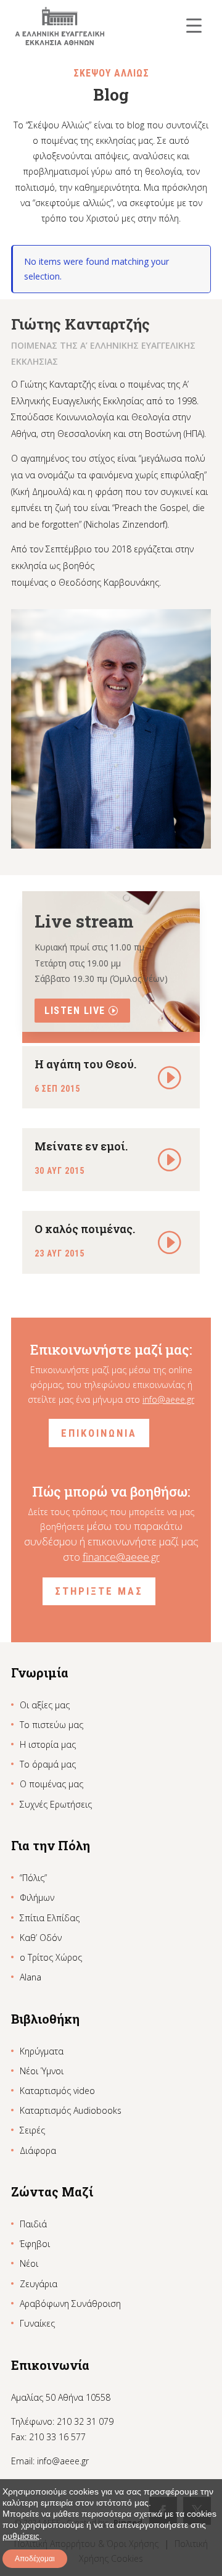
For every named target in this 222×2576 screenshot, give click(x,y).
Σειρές (32, 2130)
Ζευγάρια (39, 2284)
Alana (31, 1977)
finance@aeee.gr (121, 1557)
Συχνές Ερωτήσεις (56, 1804)
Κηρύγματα (42, 2051)
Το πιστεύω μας (51, 1725)
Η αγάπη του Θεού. (85, 1064)
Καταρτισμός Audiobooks (71, 2110)
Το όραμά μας (48, 1764)
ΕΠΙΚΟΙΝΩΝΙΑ (99, 1433)
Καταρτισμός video (57, 2091)
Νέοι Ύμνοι (42, 2071)
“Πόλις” (33, 1878)
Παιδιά (33, 2224)
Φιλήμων (37, 1897)
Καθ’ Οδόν (41, 1938)
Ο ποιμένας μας (51, 1784)
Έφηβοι (35, 2244)
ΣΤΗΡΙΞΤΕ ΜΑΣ (99, 1591)
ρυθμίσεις (21, 2536)
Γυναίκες (37, 2323)
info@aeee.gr (168, 1399)
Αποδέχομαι (35, 2559)
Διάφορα (38, 2150)
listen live (75, 1011)
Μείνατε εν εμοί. (81, 1146)
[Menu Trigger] (194, 25)
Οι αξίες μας (45, 1705)
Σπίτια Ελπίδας (50, 1918)
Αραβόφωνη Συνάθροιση (70, 2304)
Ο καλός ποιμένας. (85, 1229)
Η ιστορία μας (48, 1744)
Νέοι (29, 2263)
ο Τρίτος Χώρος (51, 1957)
